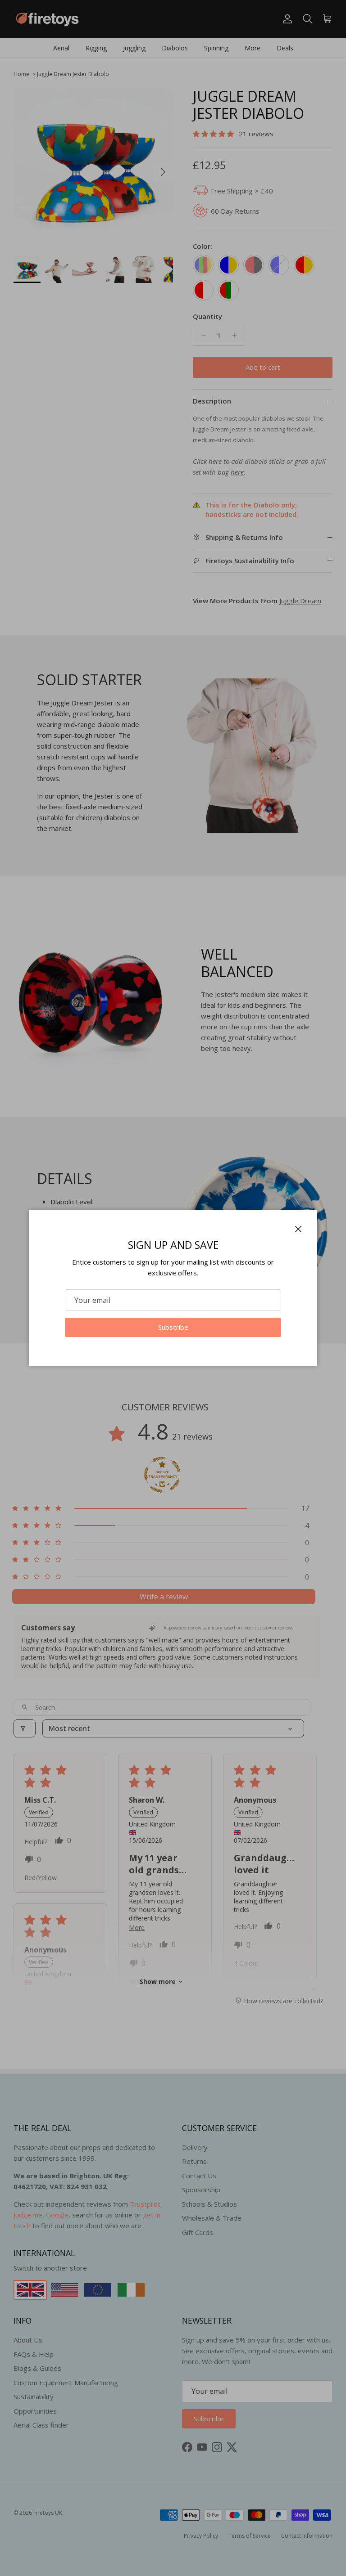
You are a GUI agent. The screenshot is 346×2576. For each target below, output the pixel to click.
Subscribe (173, 1327)
